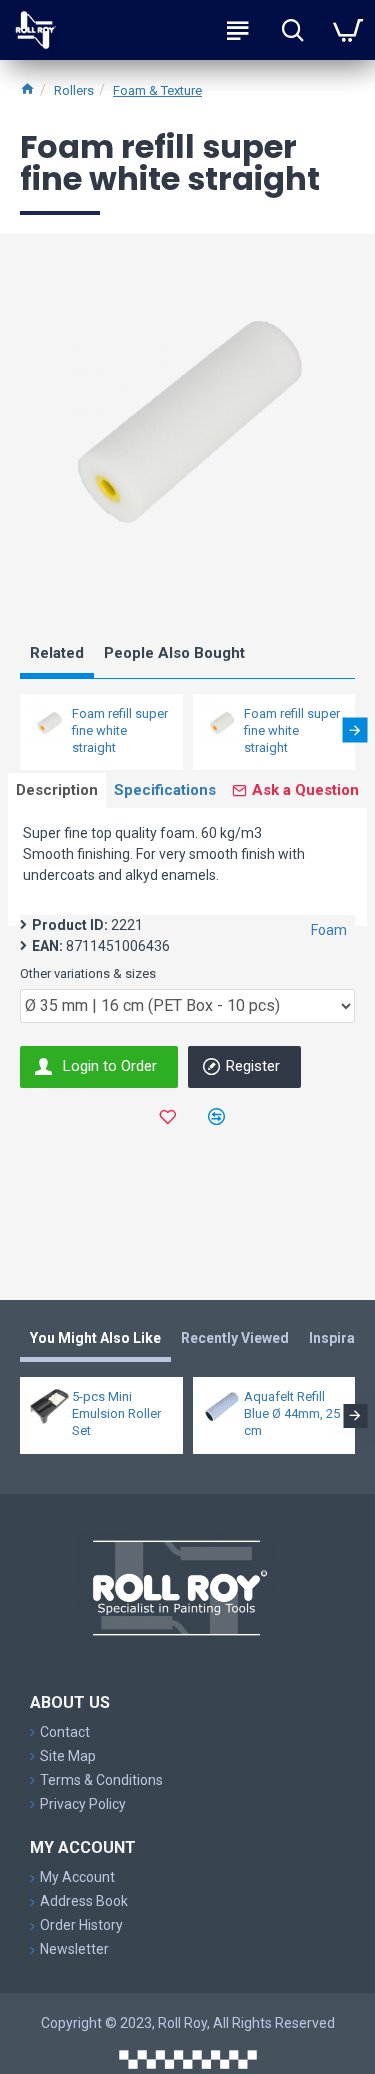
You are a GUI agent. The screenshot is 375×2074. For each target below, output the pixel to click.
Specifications (165, 790)
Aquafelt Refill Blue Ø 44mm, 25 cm (292, 1413)
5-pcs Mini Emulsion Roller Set (116, 1413)
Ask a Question (305, 790)
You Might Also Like (95, 1338)
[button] (20, 729)
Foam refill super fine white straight (120, 730)
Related (57, 653)
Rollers (74, 90)
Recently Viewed (235, 1338)
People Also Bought (174, 653)
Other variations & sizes (88, 973)
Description (57, 790)
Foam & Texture (157, 90)
